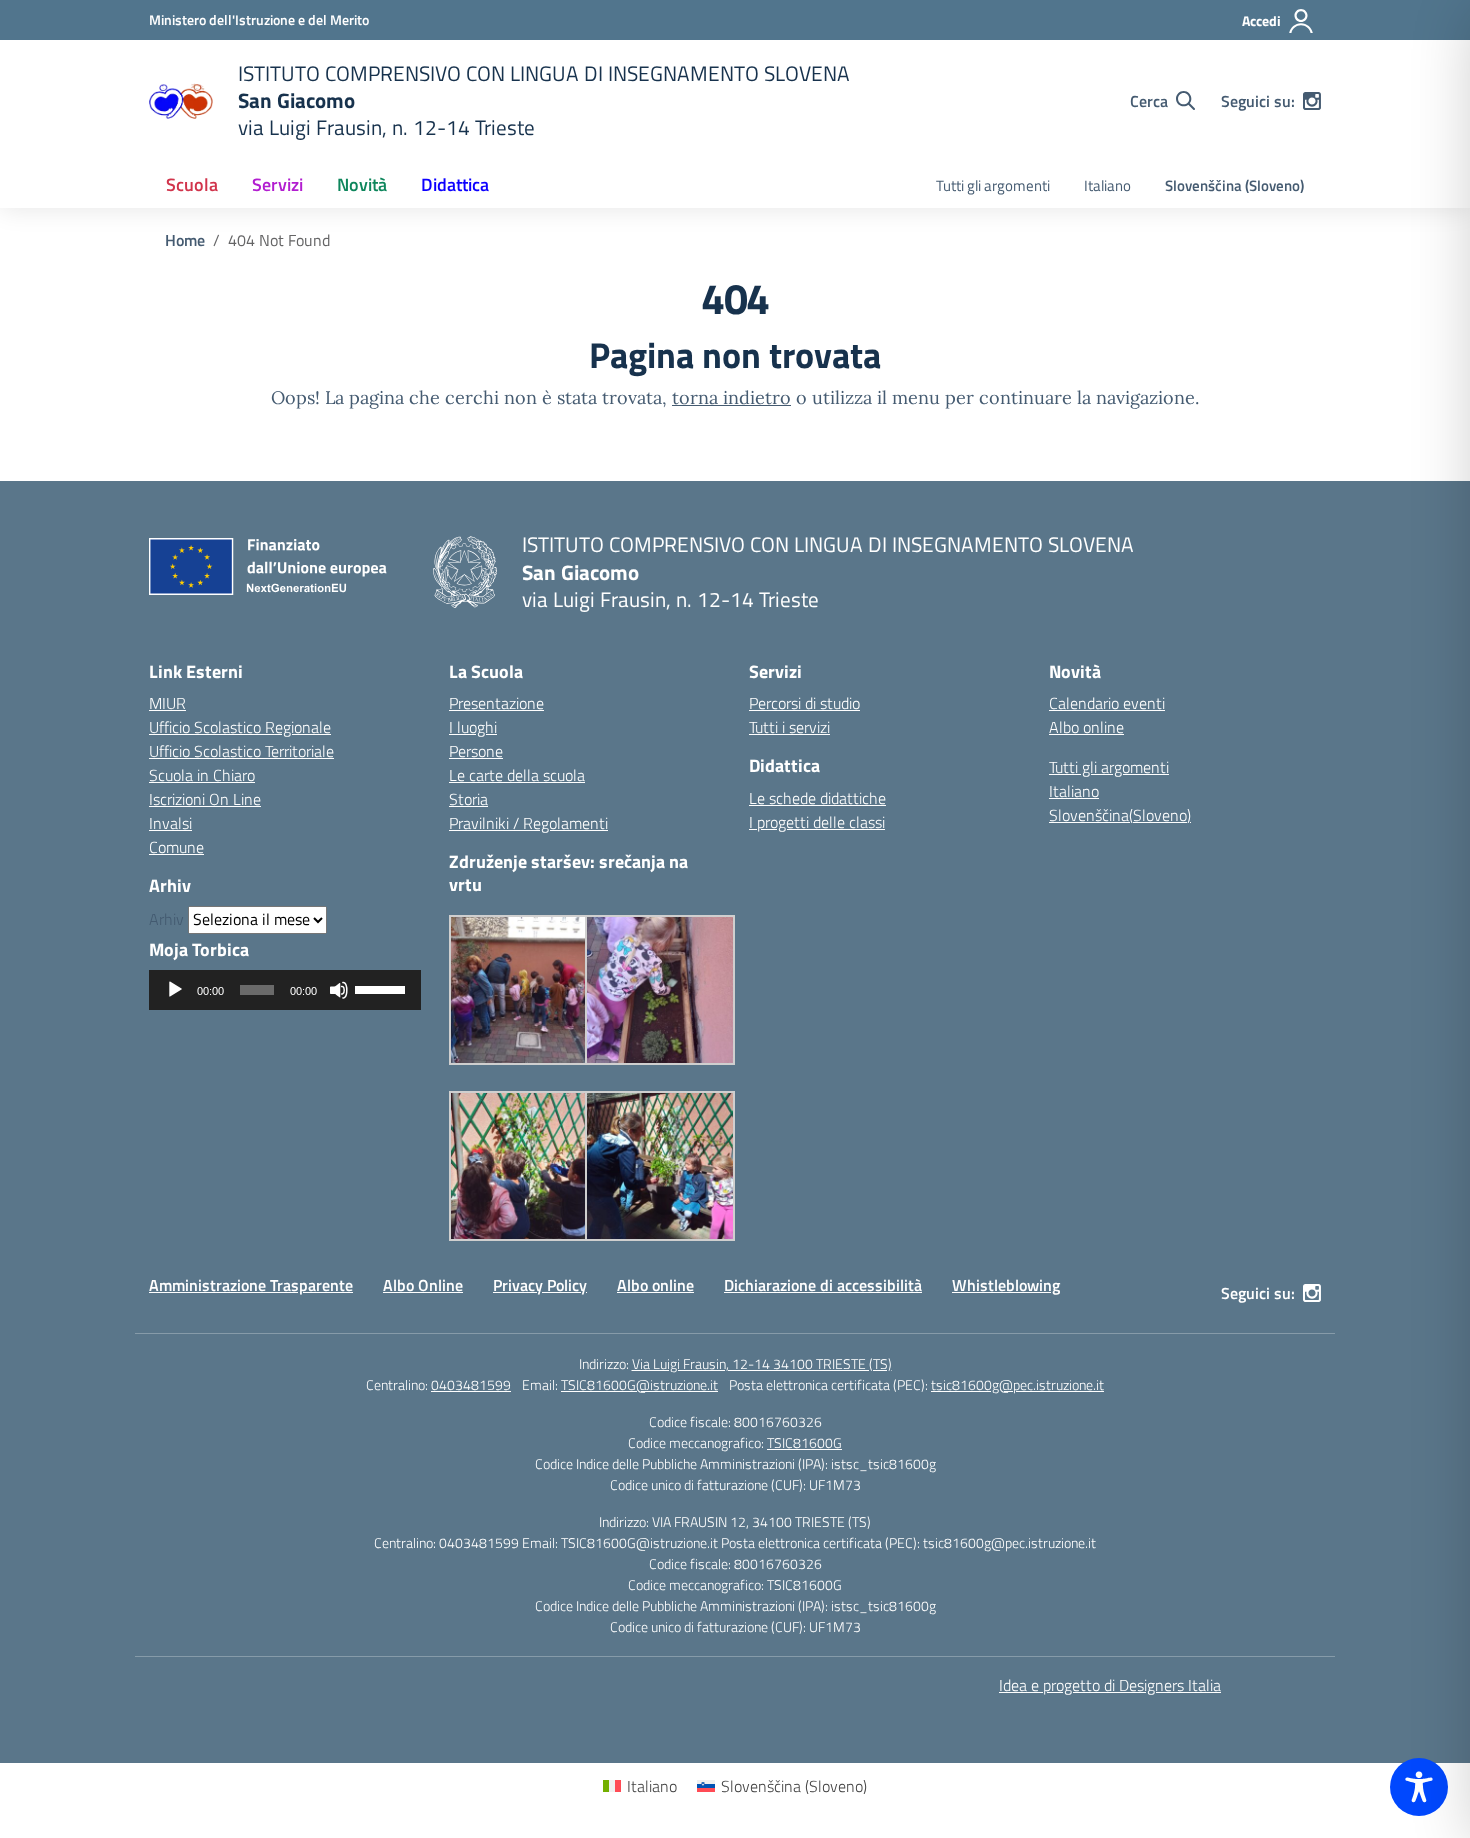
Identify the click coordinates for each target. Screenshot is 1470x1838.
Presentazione (496, 703)
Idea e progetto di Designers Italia (1110, 1685)
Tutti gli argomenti (993, 185)
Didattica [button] (455, 184)
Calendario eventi (1107, 703)
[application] (285, 990)
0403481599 (471, 1384)
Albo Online (423, 1285)
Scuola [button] (192, 184)
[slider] (383, 988)
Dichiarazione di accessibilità (823, 1285)
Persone (476, 751)
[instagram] (1312, 101)
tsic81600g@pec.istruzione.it (1017, 1384)
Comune (176, 847)
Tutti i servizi (789, 727)
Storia (468, 799)
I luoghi (473, 727)
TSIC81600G (804, 1442)
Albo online (1086, 727)
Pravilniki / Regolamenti (528, 823)
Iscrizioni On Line (205, 799)
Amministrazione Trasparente (251, 1285)
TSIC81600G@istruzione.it (639, 1384)
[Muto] (339, 990)
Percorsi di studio (804, 703)
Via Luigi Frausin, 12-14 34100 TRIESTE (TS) (762, 1363)
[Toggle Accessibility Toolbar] (1419, 1787)
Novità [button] (362, 184)
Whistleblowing (1006, 1285)
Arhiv (166, 919)
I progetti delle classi (817, 822)
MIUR (167, 703)
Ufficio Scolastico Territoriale (241, 751)
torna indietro (731, 397)
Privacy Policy (540, 1285)
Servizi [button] (277, 184)
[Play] (175, 990)
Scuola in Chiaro (202, 775)
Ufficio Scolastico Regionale (240, 727)
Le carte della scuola (517, 775)
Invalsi (170, 823)
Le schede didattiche (817, 798)
